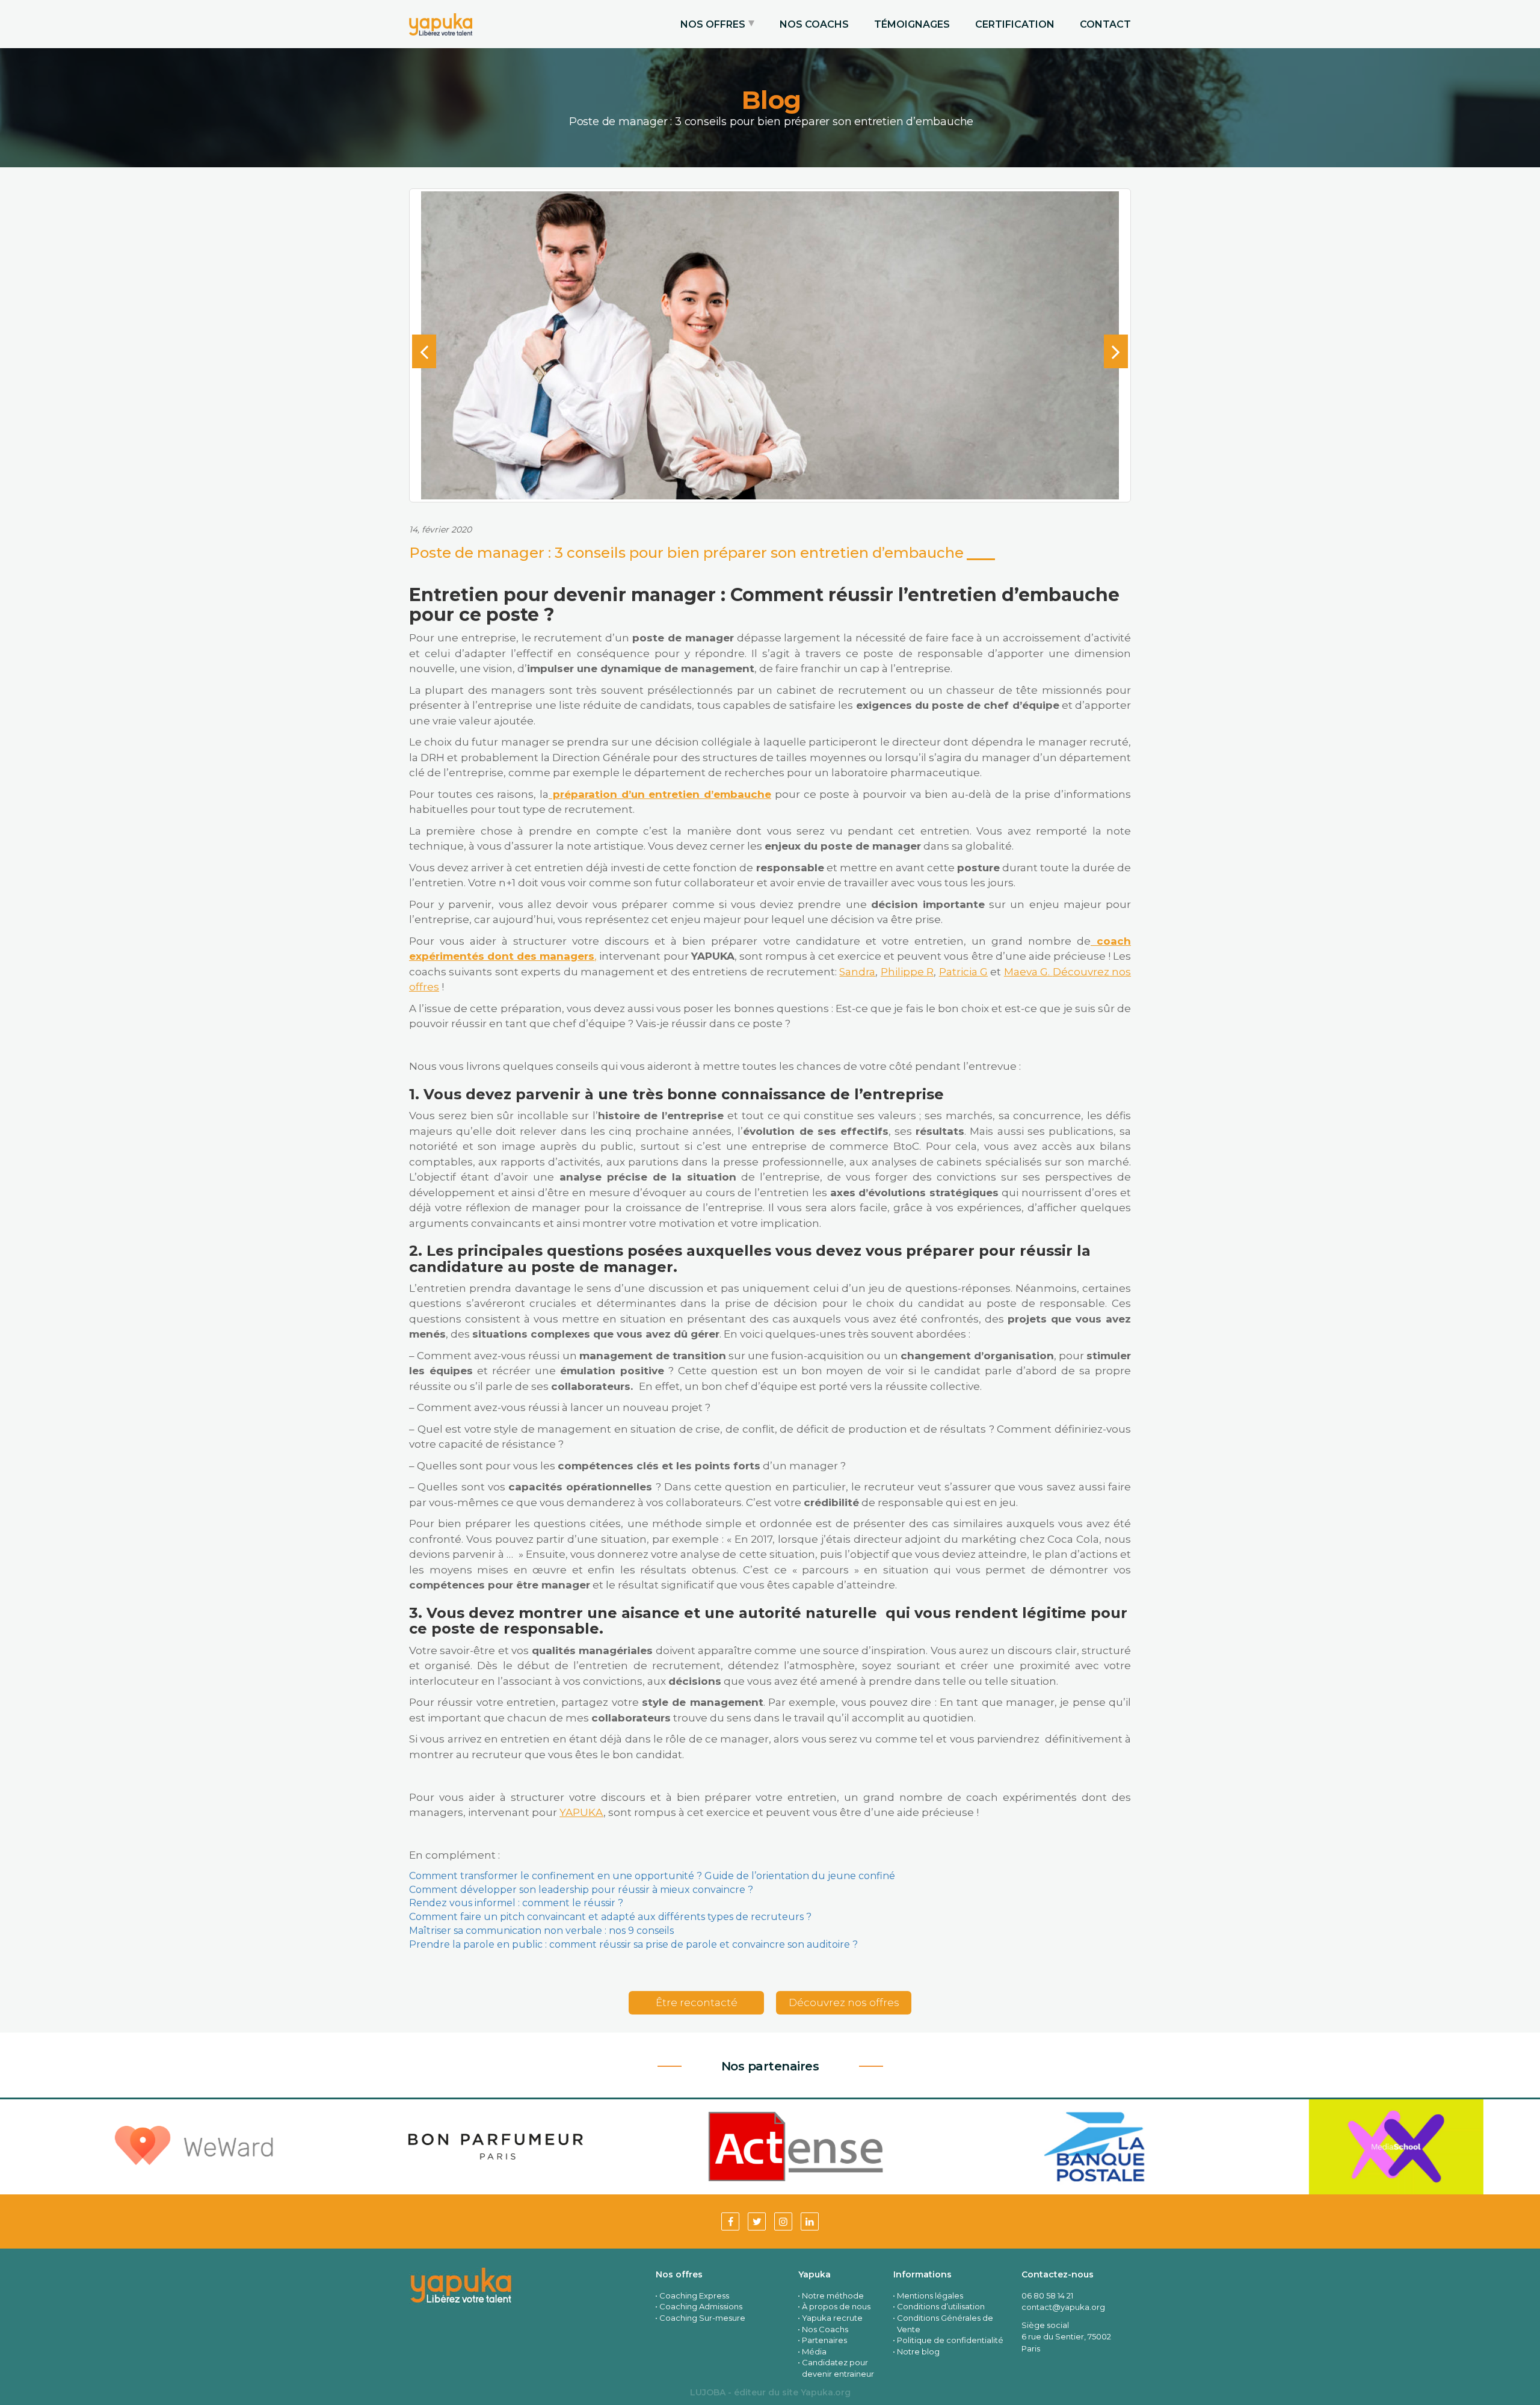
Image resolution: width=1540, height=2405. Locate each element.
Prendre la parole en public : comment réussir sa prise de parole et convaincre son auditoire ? (633, 1944)
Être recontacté (697, 2002)
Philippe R (907, 972)
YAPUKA (581, 1812)
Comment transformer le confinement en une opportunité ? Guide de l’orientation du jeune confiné (652, 1876)
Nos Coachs (825, 2329)
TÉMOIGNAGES (912, 24)
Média (814, 2351)
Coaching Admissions (701, 2306)
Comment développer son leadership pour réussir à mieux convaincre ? (581, 1890)
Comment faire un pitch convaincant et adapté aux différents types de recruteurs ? (610, 1917)
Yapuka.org (826, 2392)
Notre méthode (833, 2295)
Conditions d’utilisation (941, 2306)
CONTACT (1105, 24)
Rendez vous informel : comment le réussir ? (516, 1903)
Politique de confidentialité (950, 2340)
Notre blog (918, 2351)
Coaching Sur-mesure (702, 2318)
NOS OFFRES (713, 24)
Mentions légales (930, 2295)
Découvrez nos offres (844, 2002)
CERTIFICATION (1015, 24)
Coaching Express (694, 2295)
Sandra (857, 972)
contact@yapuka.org (1063, 2307)
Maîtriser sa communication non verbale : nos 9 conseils (541, 1931)
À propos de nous (836, 2306)
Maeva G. (1028, 972)
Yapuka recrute (832, 2318)
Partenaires (824, 2340)
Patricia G (963, 972)
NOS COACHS (814, 24)
